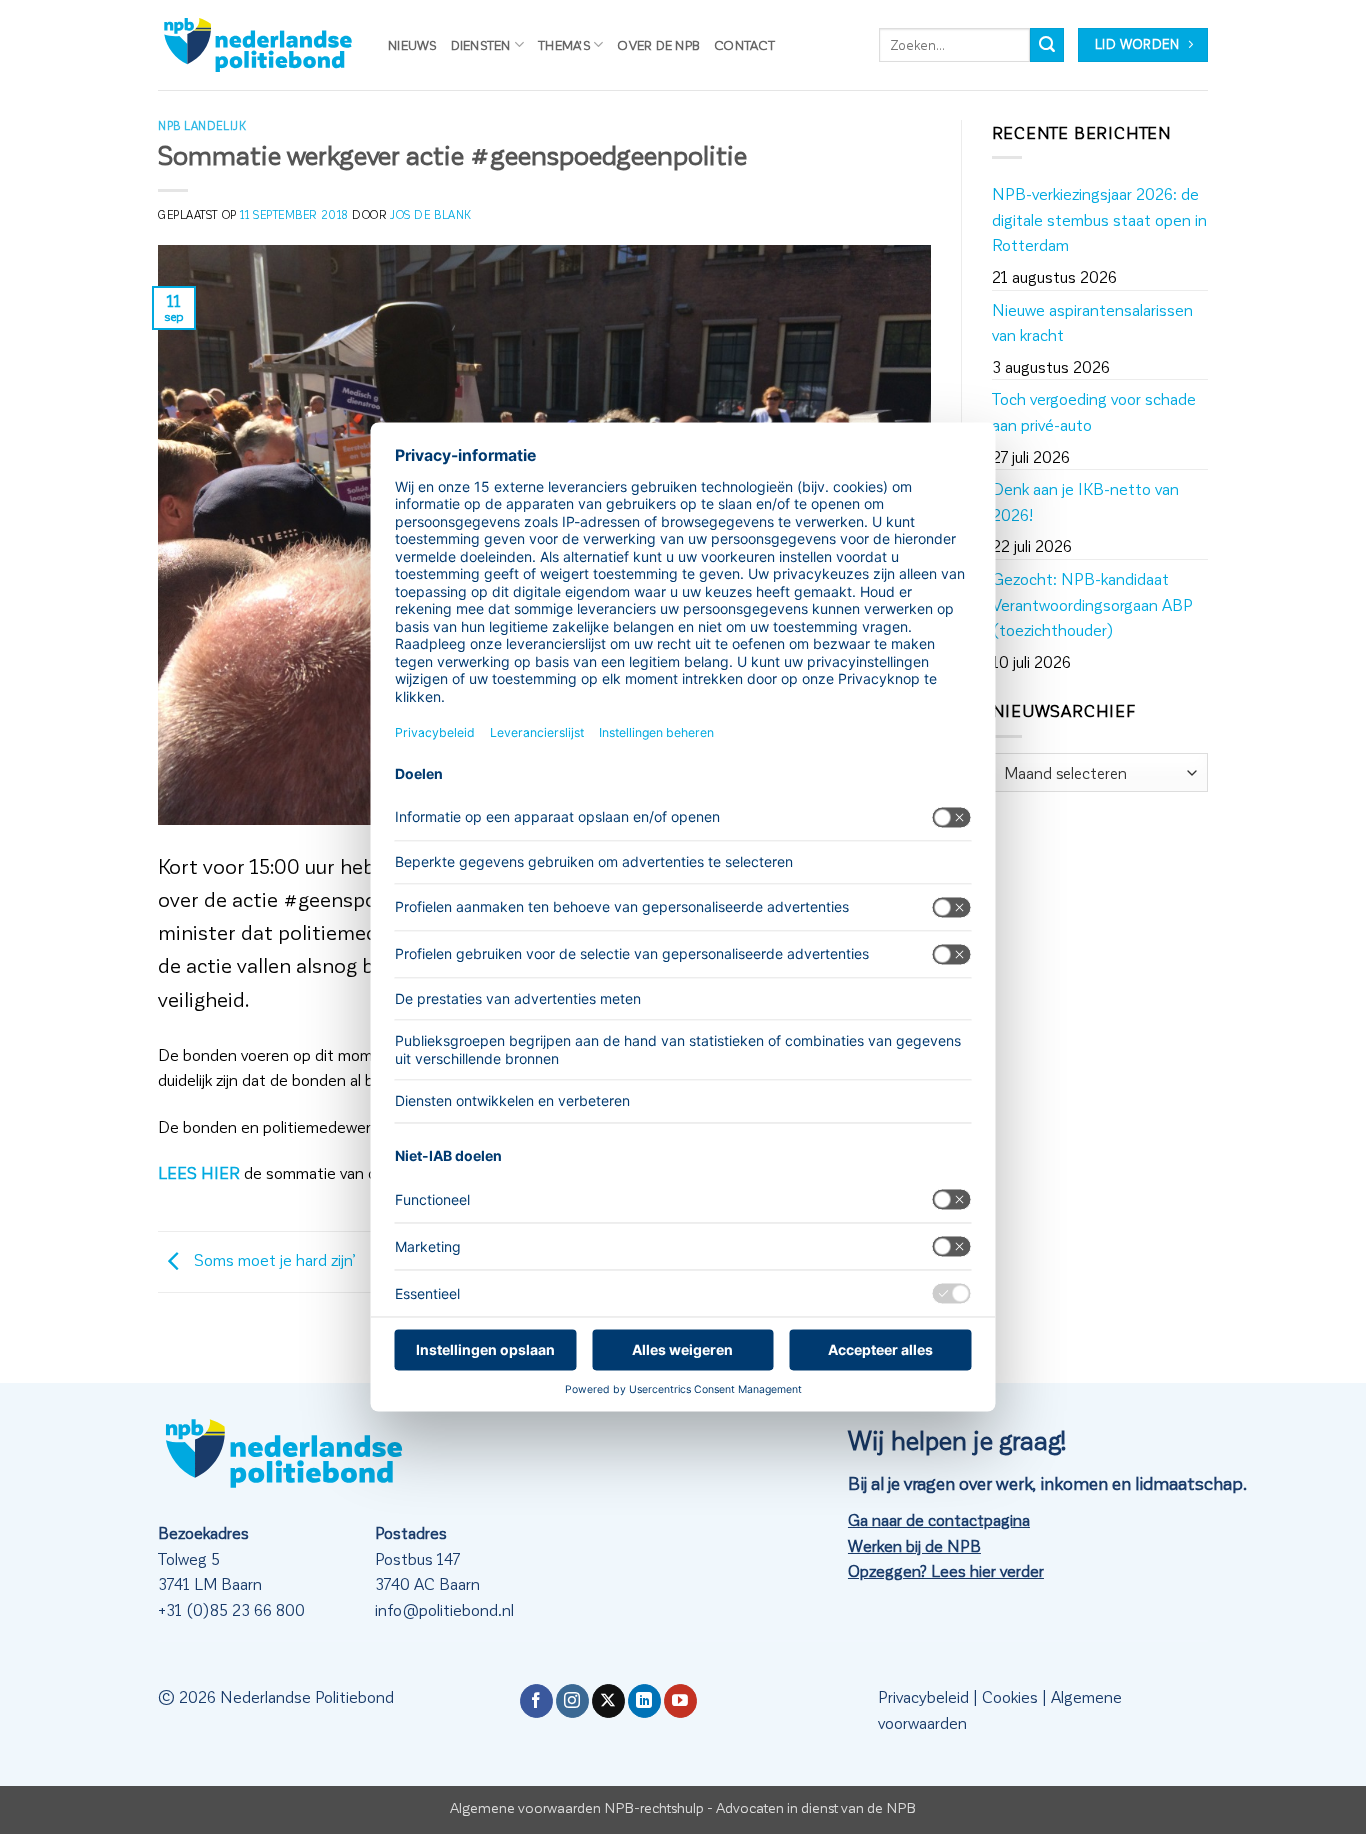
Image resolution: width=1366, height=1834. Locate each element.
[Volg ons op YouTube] (680, 1701)
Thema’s (564, 44)
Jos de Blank (431, 214)
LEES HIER (199, 1172)
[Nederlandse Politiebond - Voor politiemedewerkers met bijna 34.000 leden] (258, 45)
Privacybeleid (923, 1696)
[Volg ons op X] (608, 1701)
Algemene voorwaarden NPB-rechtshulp (577, 1807)
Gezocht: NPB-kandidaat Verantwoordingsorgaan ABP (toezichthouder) (1092, 604)
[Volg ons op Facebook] (536, 1701)
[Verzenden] (1047, 45)
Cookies (1010, 1696)
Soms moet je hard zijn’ (273, 1259)
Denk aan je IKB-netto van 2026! (1085, 501)
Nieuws (412, 44)
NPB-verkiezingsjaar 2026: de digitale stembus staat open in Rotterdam (1099, 219)
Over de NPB (658, 44)
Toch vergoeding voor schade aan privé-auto (1094, 411)
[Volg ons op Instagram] (572, 1701)
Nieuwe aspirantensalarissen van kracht (1092, 322)
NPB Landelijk (202, 125)
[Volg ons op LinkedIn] (644, 1701)
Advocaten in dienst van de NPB (816, 1807)
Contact (744, 44)
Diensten (481, 44)
